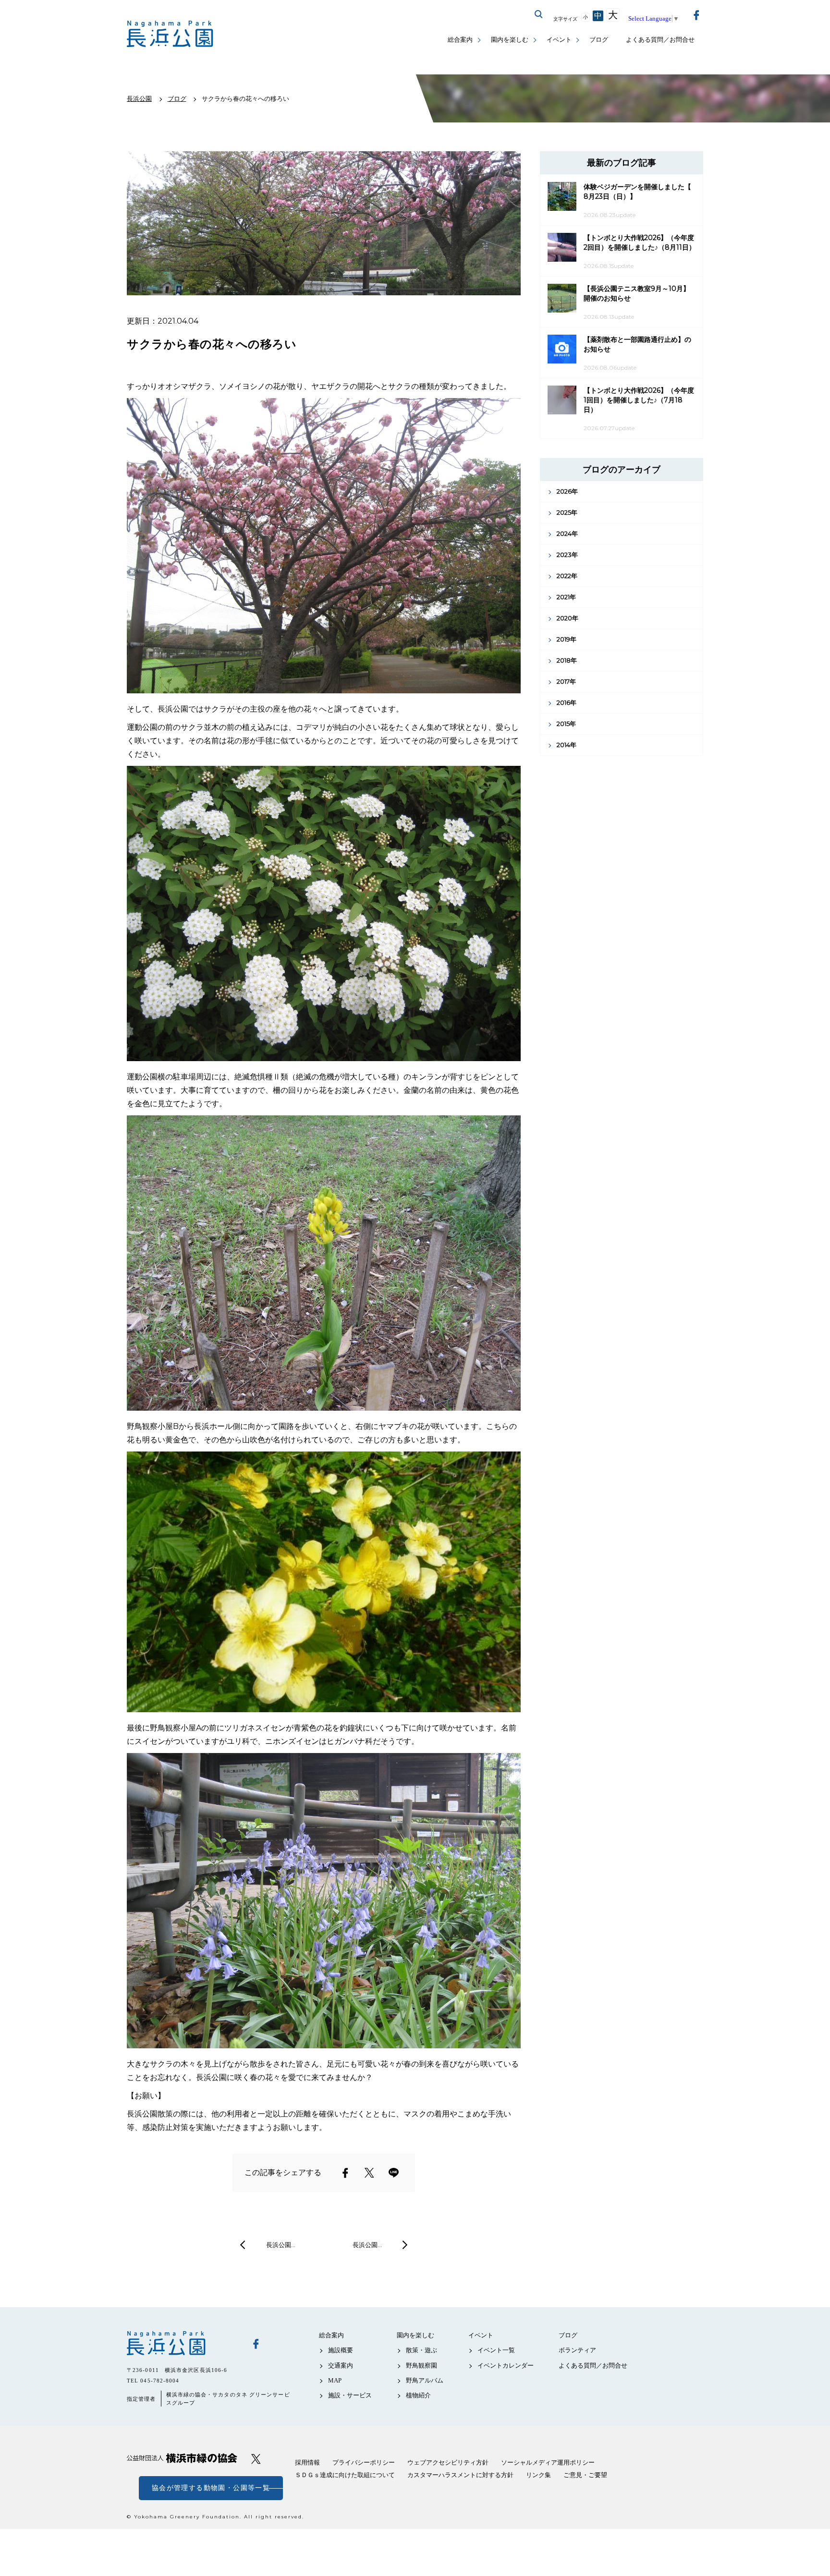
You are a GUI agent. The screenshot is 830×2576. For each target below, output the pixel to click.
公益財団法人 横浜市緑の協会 (182, 2458)
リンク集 (538, 2475)
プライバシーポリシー (364, 2462)
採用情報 (307, 2462)
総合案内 (460, 40)
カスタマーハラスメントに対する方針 (460, 2475)
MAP (335, 2380)
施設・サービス (350, 2395)
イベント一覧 (496, 2350)
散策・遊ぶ (421, 2350)
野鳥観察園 (421, 2365)
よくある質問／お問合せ (660, 40)
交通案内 (341, 2365)
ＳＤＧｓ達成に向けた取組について (345, 2475)
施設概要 (341, 2350)
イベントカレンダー (506, 2365)
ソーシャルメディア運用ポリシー (548, 2462)
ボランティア (577, 2350)
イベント (559, 40)
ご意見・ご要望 (585, 2475)
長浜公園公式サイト (170, 34)
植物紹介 (418, 2395)
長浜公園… (281, 2245)
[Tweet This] (369, 2173)
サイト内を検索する (539, 14)
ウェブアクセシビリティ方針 (448, 2462)
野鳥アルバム (425, 2380)
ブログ (599, 40)
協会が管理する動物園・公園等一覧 (211, 2488)
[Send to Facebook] (345, 2173)
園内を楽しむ (510, 40)
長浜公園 (182, 2343)
